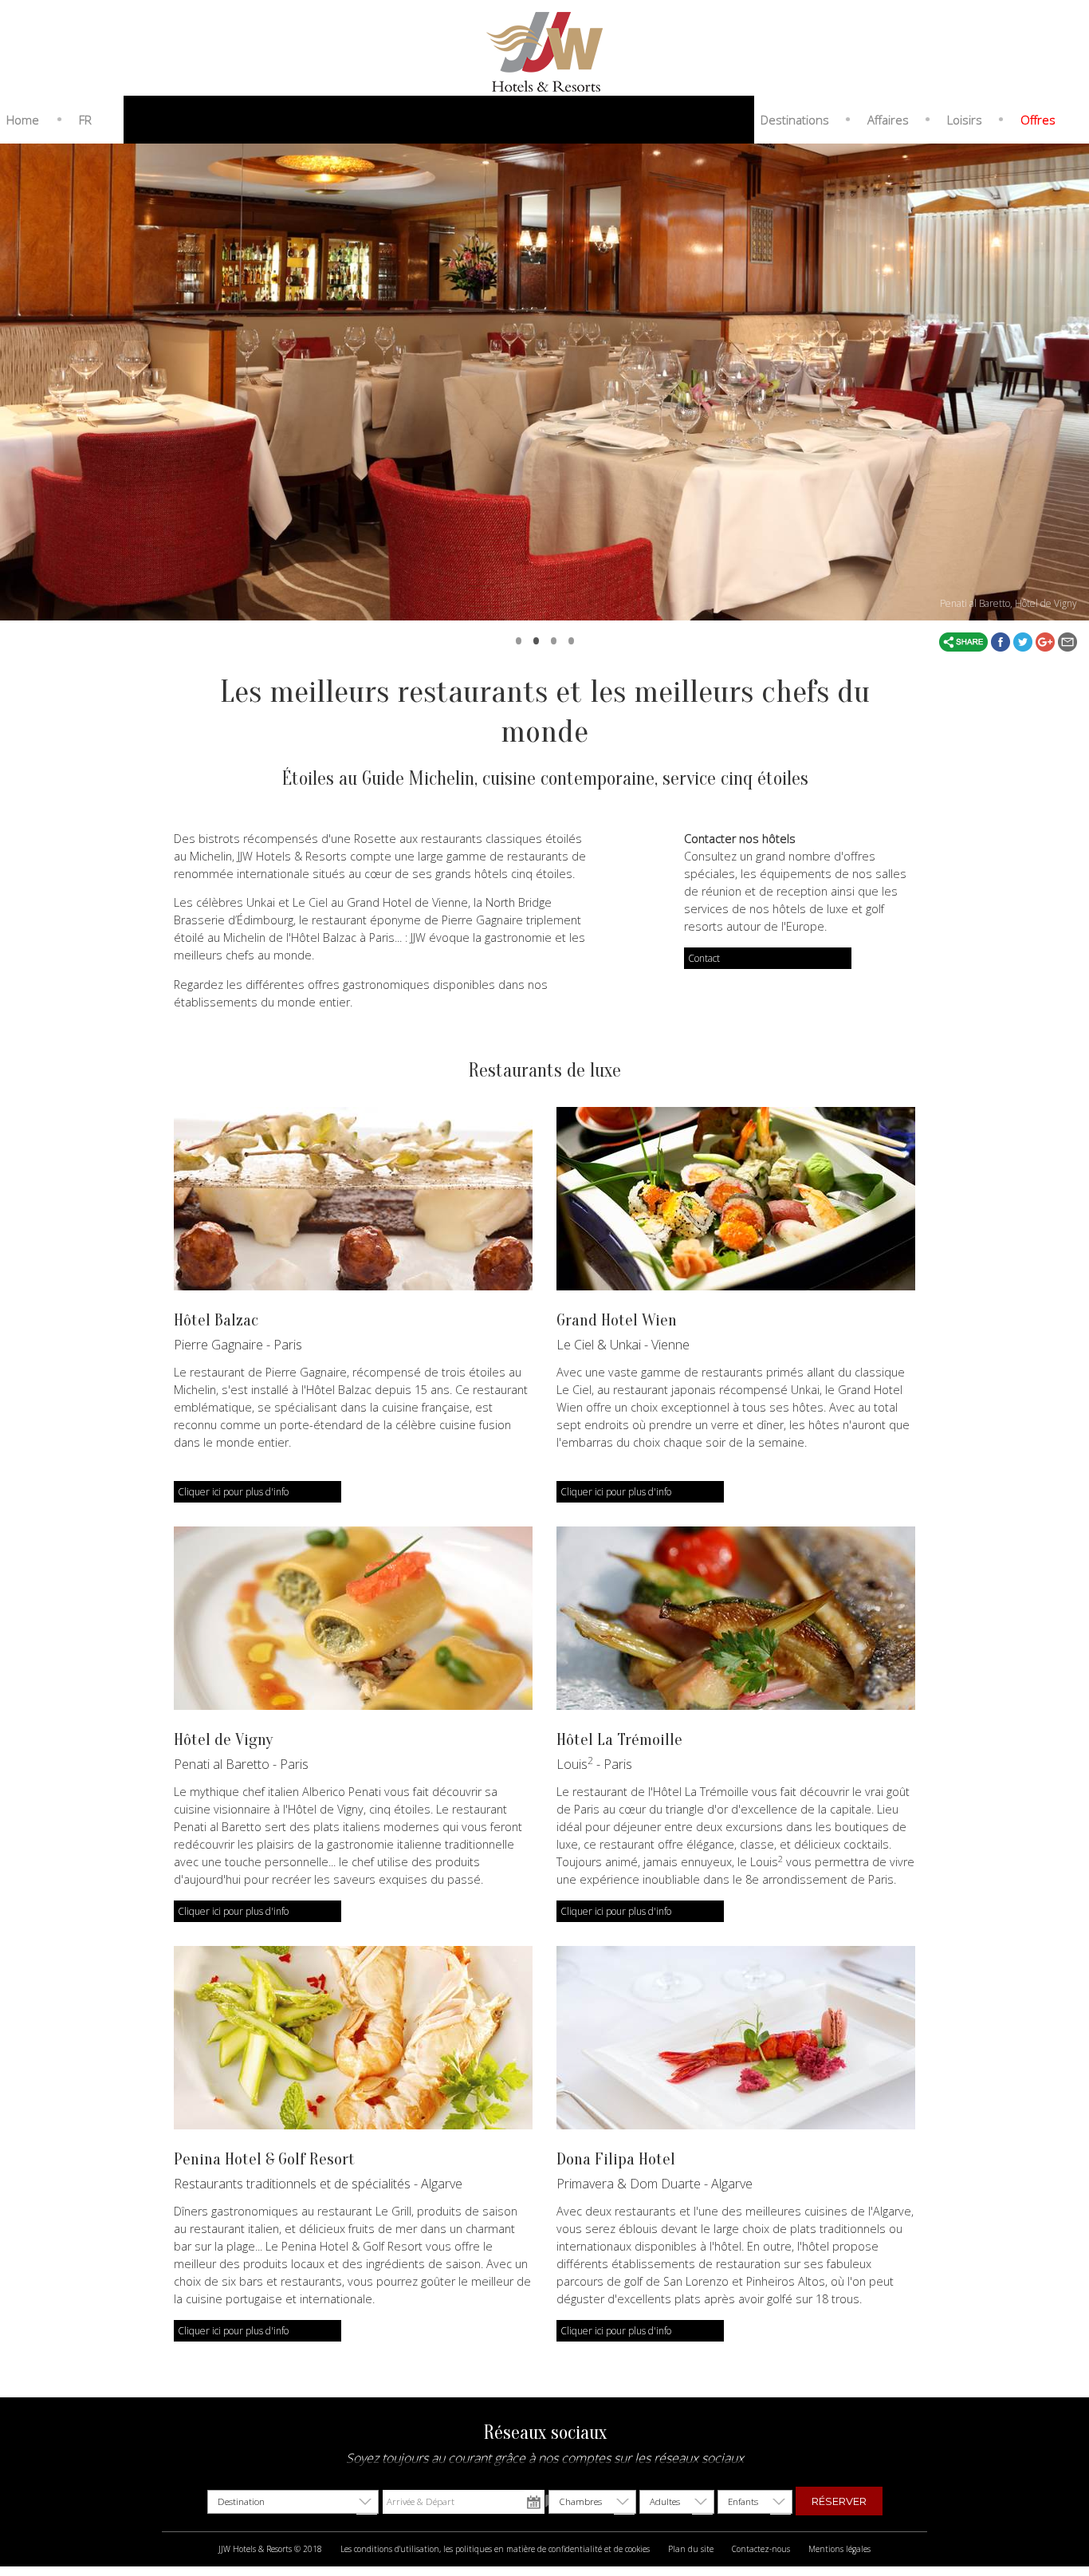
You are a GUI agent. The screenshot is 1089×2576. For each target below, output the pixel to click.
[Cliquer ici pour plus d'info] (353, 1199)
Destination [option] (241, 2501)
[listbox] (293, 2502)
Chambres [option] (580, 2501)
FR (85, 120)
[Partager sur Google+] (1047, 641)
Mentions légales (839, 2549)
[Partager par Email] (1067, 641)
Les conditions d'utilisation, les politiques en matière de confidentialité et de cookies (495, 2549)
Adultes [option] (665, 2501)
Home (23, 120)
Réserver (839, 2501)
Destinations (795, 120)
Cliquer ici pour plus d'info (233, 1492)
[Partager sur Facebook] (1002, 641)
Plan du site (691, 2549)
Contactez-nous (761, 2549)
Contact (704, 958)
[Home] (544, 50)
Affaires (888, 120)
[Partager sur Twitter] (1024, 641)
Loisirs (965, 120)
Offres (1038, 120)
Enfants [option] (743, 2501)
